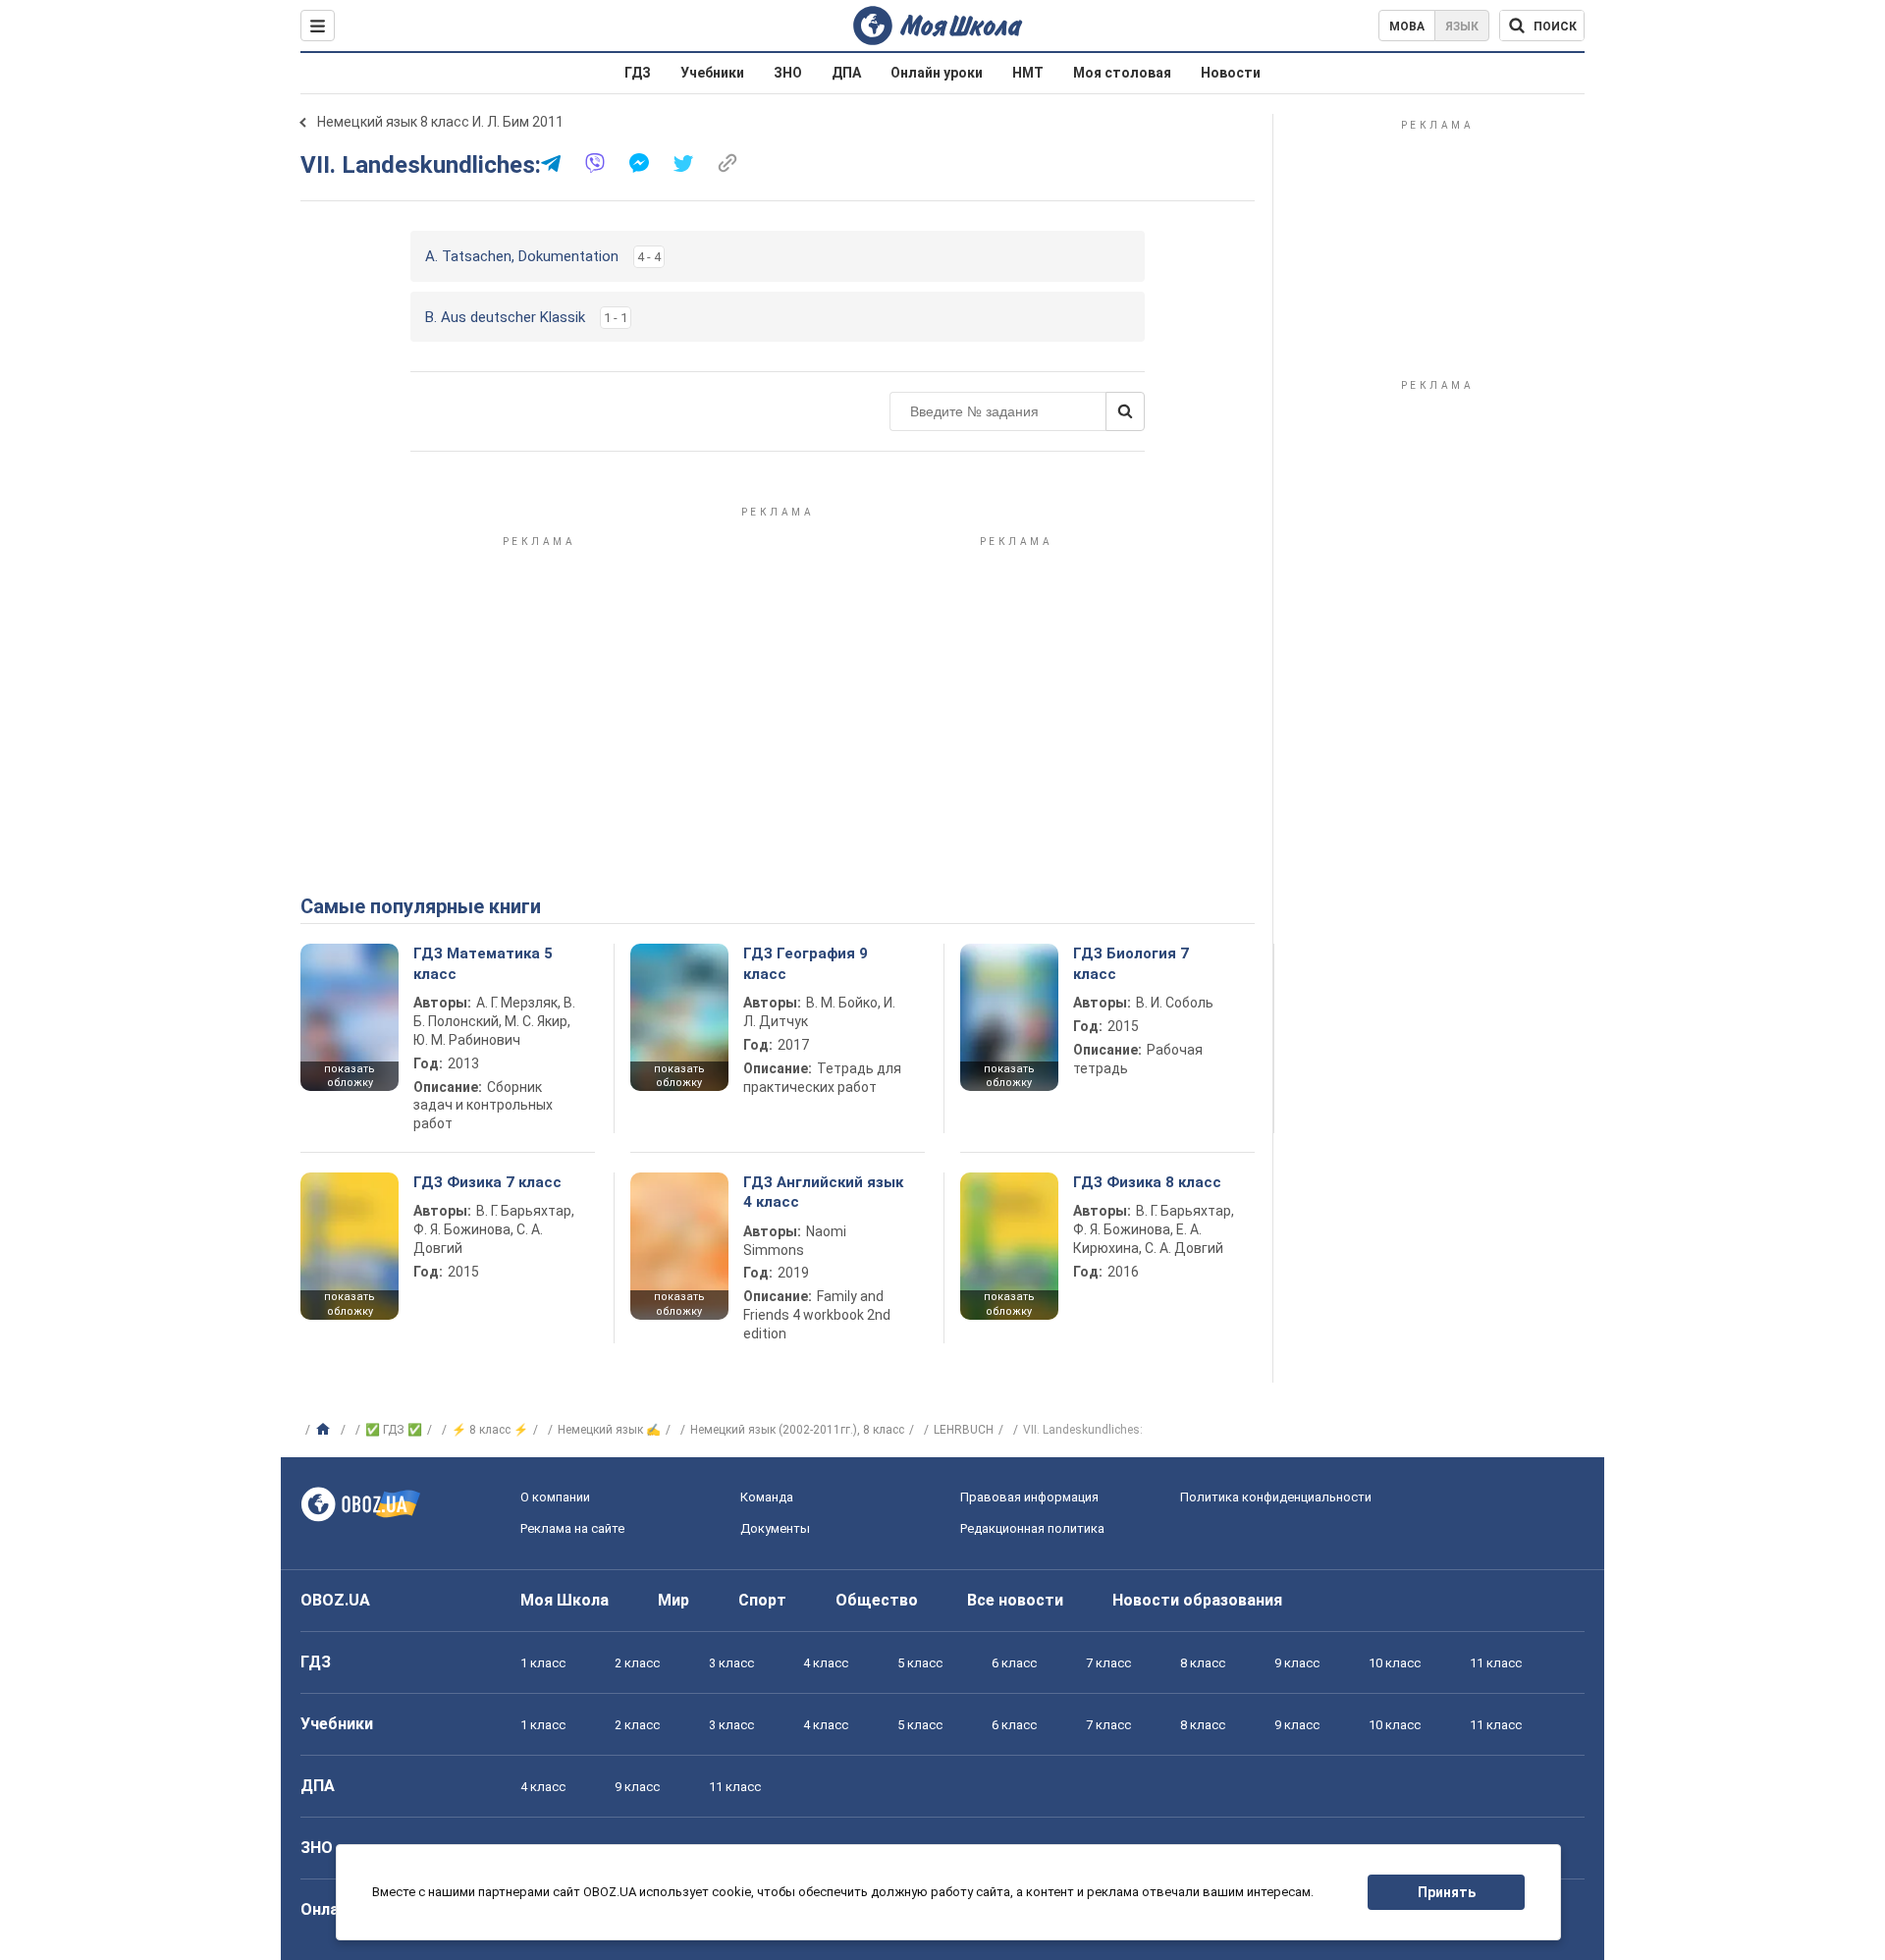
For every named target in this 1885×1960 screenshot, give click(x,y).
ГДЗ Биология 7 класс (1131, 963)
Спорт (762, 1600)
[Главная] (325, 1430)
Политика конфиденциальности (1276, 1497)
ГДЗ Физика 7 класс (487, 1182)
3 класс (731, 1663)
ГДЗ (638, 73)
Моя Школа (565, 1600)
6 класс (1014, 1663)
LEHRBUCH (964, 1430)
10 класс (1395, 1663)
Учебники (712, 73)
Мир (673, 1600)
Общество (877, 1600)
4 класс (826, 1663)
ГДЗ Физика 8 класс (1147, 1182)
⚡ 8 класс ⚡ (490, 1430)
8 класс (1203, 1663)
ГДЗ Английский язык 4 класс (823, 1192)
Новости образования (1197, 1600)
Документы (775, 1528)
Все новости (1015, 1600)
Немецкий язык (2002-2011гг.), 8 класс (797, 1430)
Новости (1231, 73)
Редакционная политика (1032, 1528)
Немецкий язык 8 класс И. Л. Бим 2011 (440, 122)
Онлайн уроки (937, 73)
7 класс (1108, 1663)
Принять (1447, 1892)
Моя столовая (1122, 73)
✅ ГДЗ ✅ (394, 1430)
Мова (1407, 27)
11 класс (1496, 1663)
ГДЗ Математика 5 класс (483, 963)
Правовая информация (1029, 1497)
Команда (767, 1497)
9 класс (1297, 1663)
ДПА (846, 73)
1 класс (543, 1663)
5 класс (920, 1663)
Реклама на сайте (572, 1528)
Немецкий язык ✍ (609, 1430)
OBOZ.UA (335, 1600)
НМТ (1028, 73)
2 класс (637, 1663)
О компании (555, 1497)
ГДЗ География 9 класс (806, 963)
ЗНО (788, 73)
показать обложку (350, 1076)
